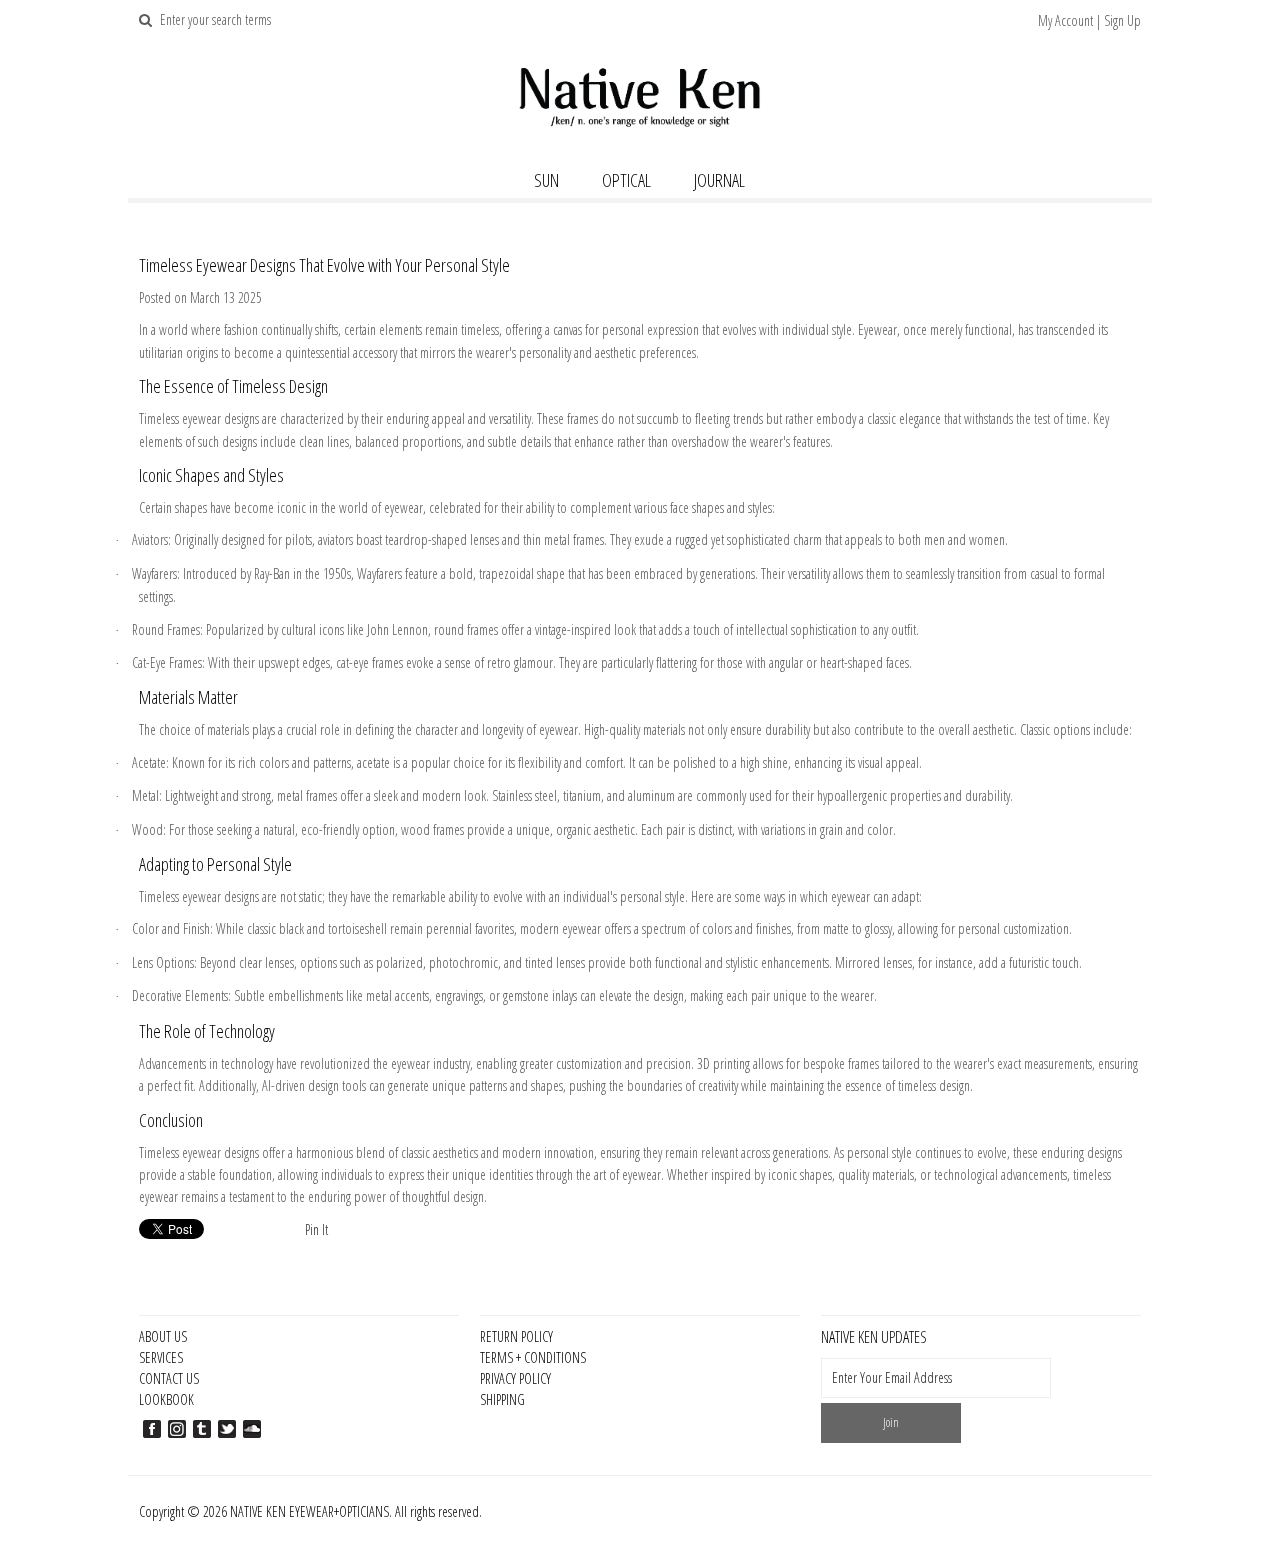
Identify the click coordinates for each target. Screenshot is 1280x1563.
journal (719, 180)
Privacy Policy (515, 1378)
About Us (163, 1336)
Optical (626, 180)
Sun (546, 180)
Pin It (316, 1229)
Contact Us (169, 1378)
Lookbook (166, 1399)
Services (161, 1357)
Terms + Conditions (533, 1357)
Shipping (502, 1399)
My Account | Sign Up (1089, 20)
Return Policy (516, 1336)
